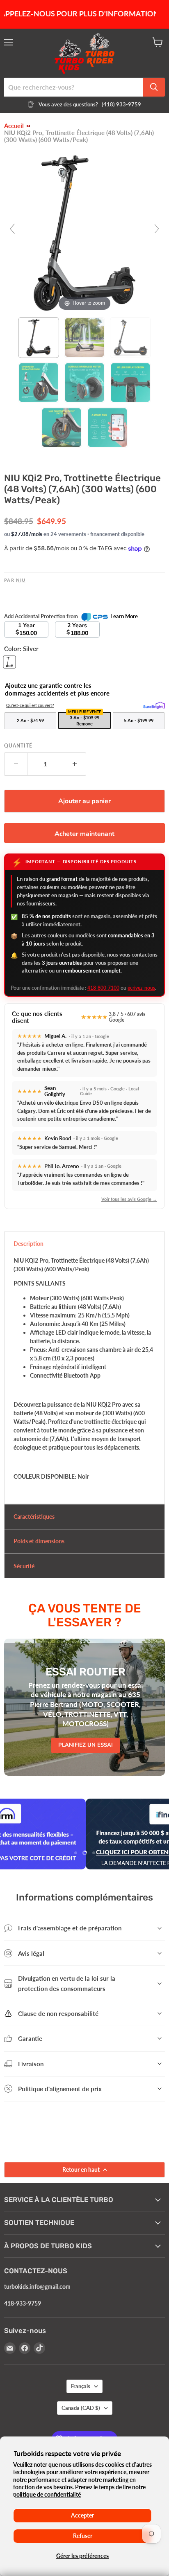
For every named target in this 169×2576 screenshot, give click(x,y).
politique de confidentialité (47, 2494)
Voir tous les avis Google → (129, 1199)
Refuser (83, 2536)
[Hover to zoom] (84, 232)
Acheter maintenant (84, 834)
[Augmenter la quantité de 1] (75, 764)
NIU (21, 580)
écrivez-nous (141, 988)
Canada (81, 2408)
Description (29, 1244)
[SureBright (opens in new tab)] (154, 706)
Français (81, 2386)
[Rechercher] (154, 87)
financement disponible (117, 534)
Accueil (14, 126)
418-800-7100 (103, 988)
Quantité (18, 746)
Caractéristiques (34, 1517)
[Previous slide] (12, 229)
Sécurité (24, 1566)
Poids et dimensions (39, 1541)
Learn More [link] (124, 616)
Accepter (82, 2515)
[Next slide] (157, 229)
